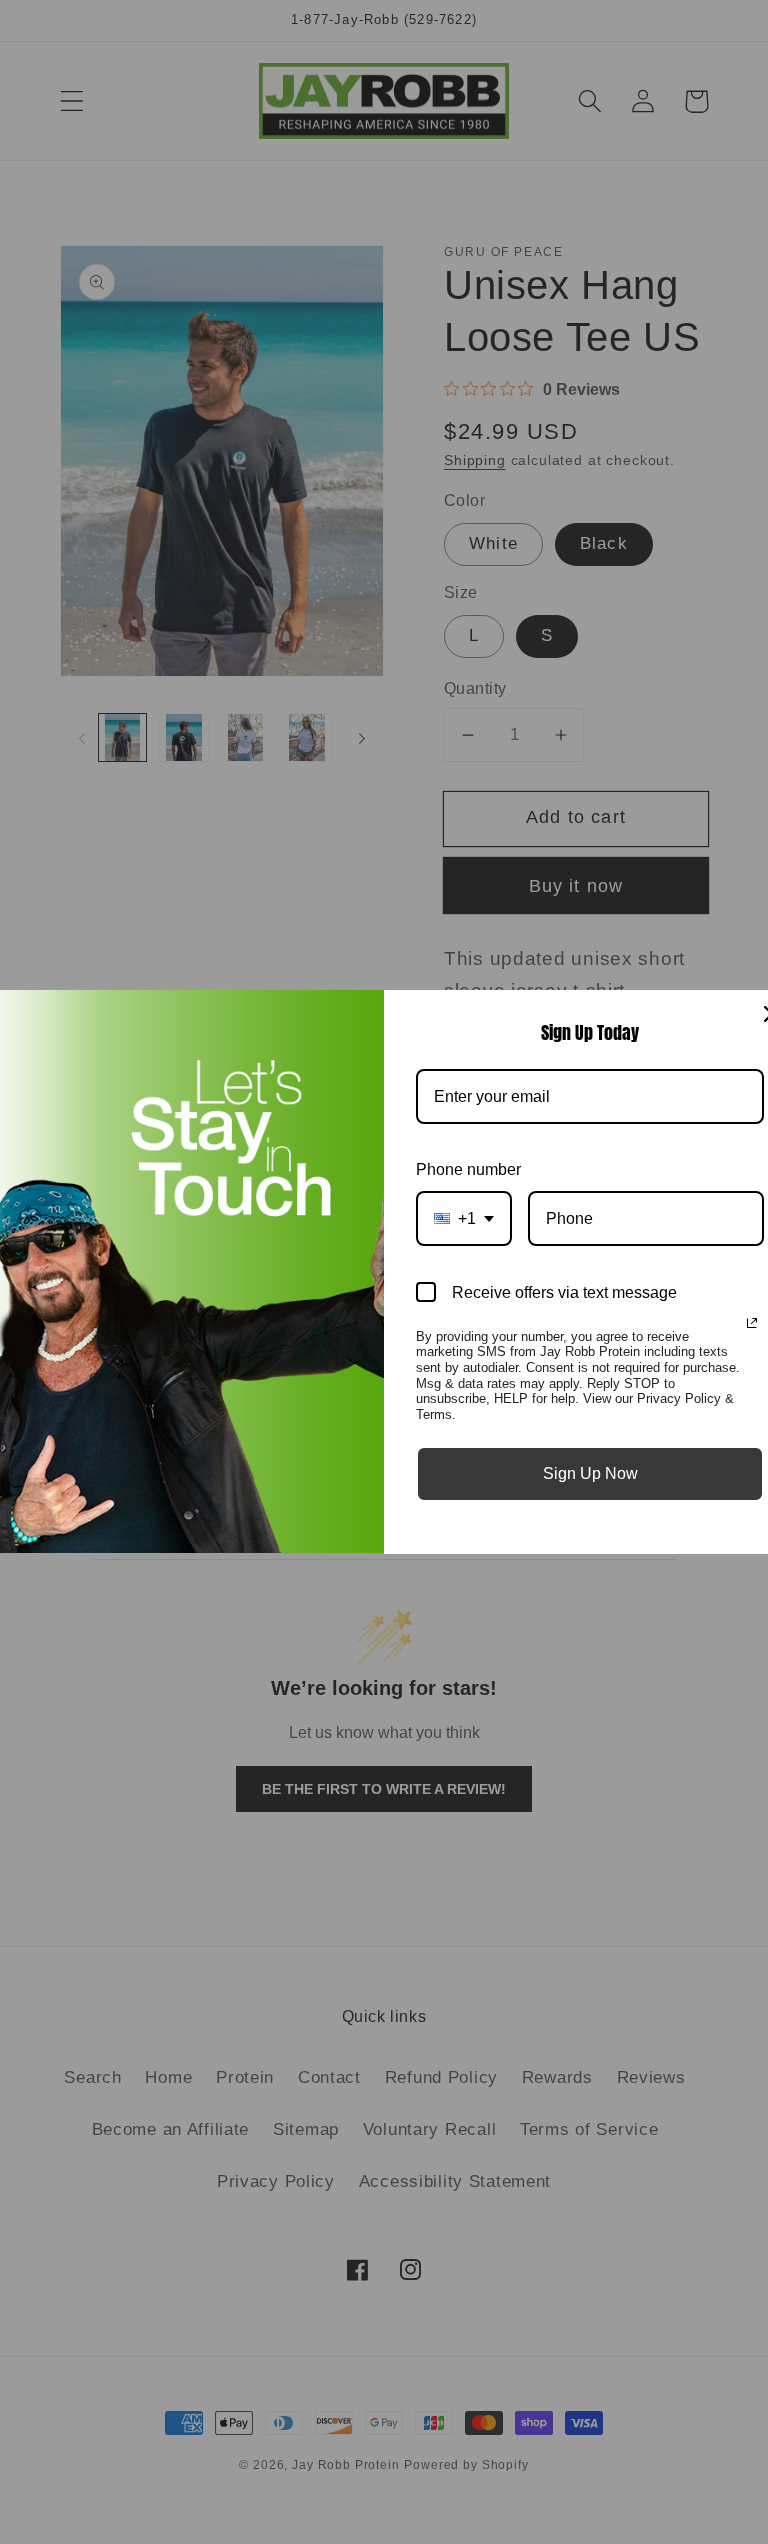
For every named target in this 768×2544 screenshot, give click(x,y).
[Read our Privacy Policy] (752, 1323)
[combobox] (464, 1218)
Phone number (468, 1169)
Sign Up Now (590, 1473)
